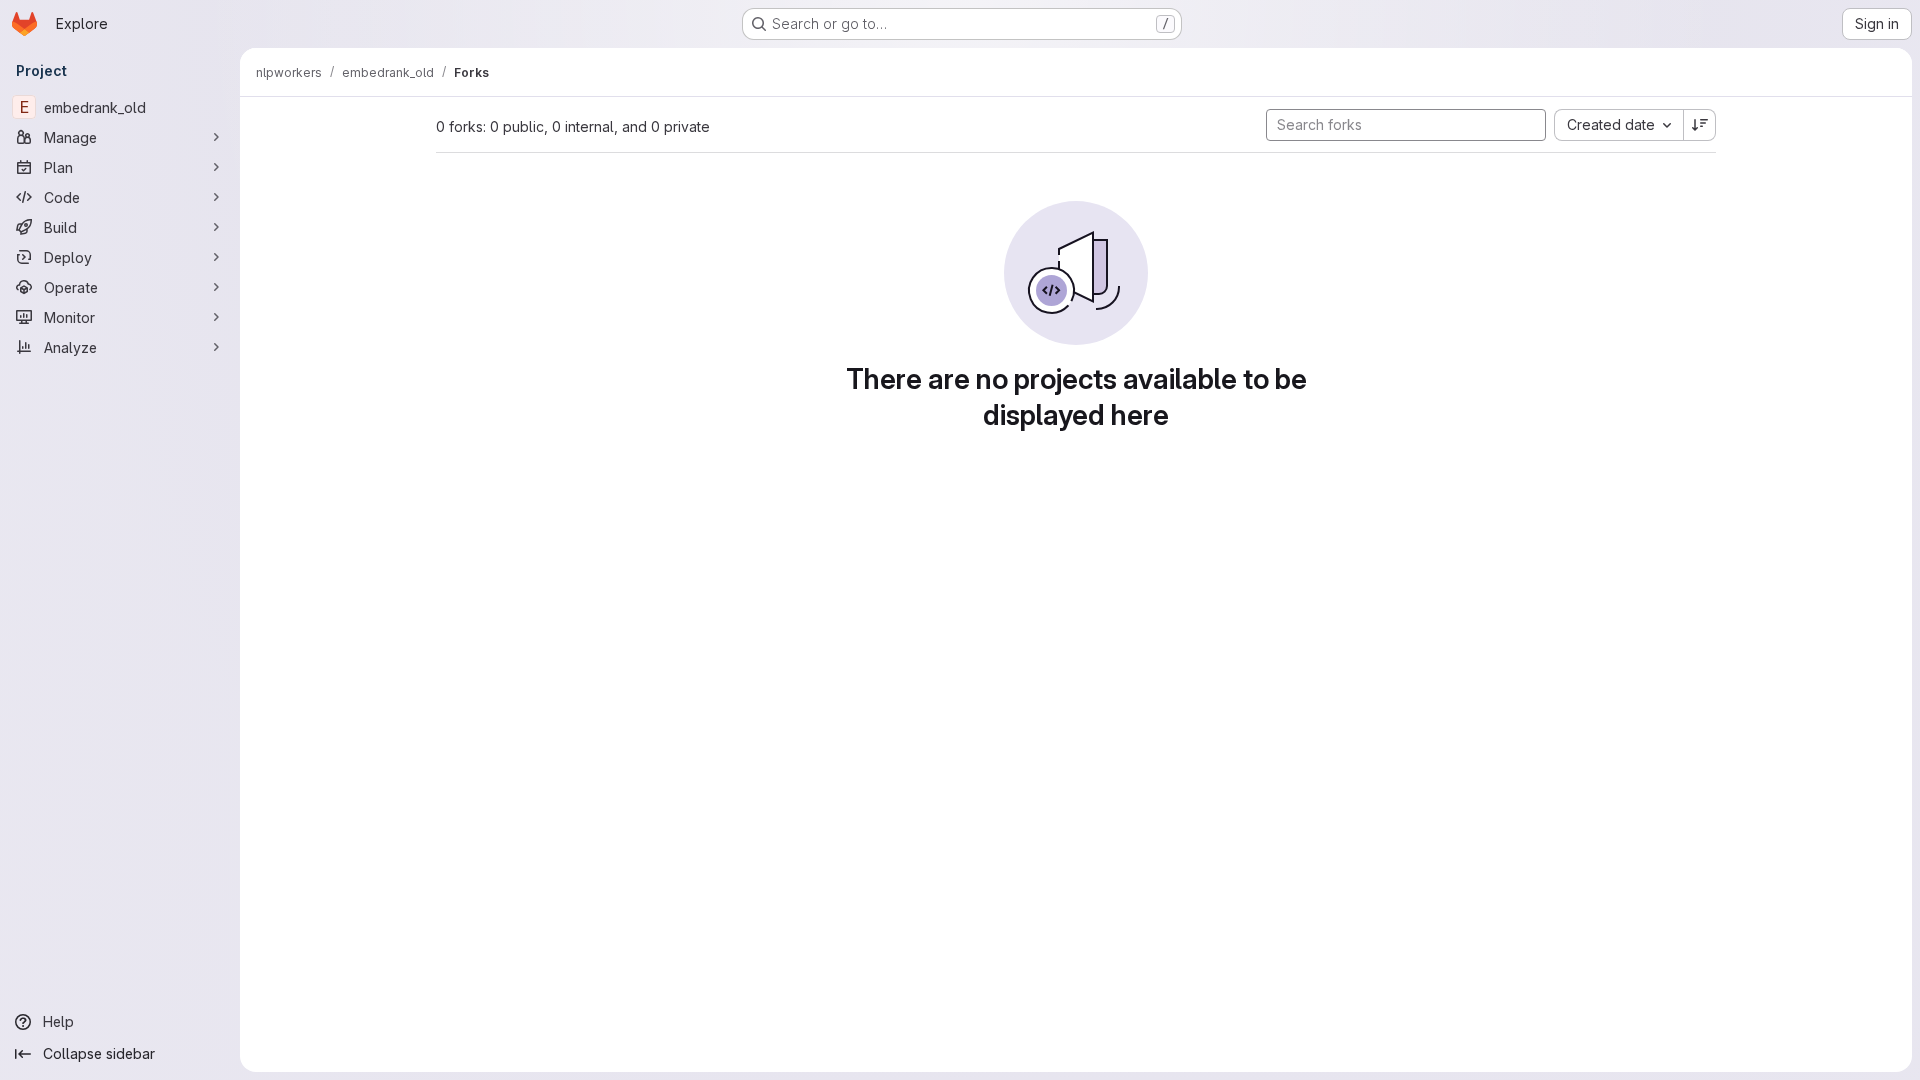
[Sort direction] (1700, 125)
